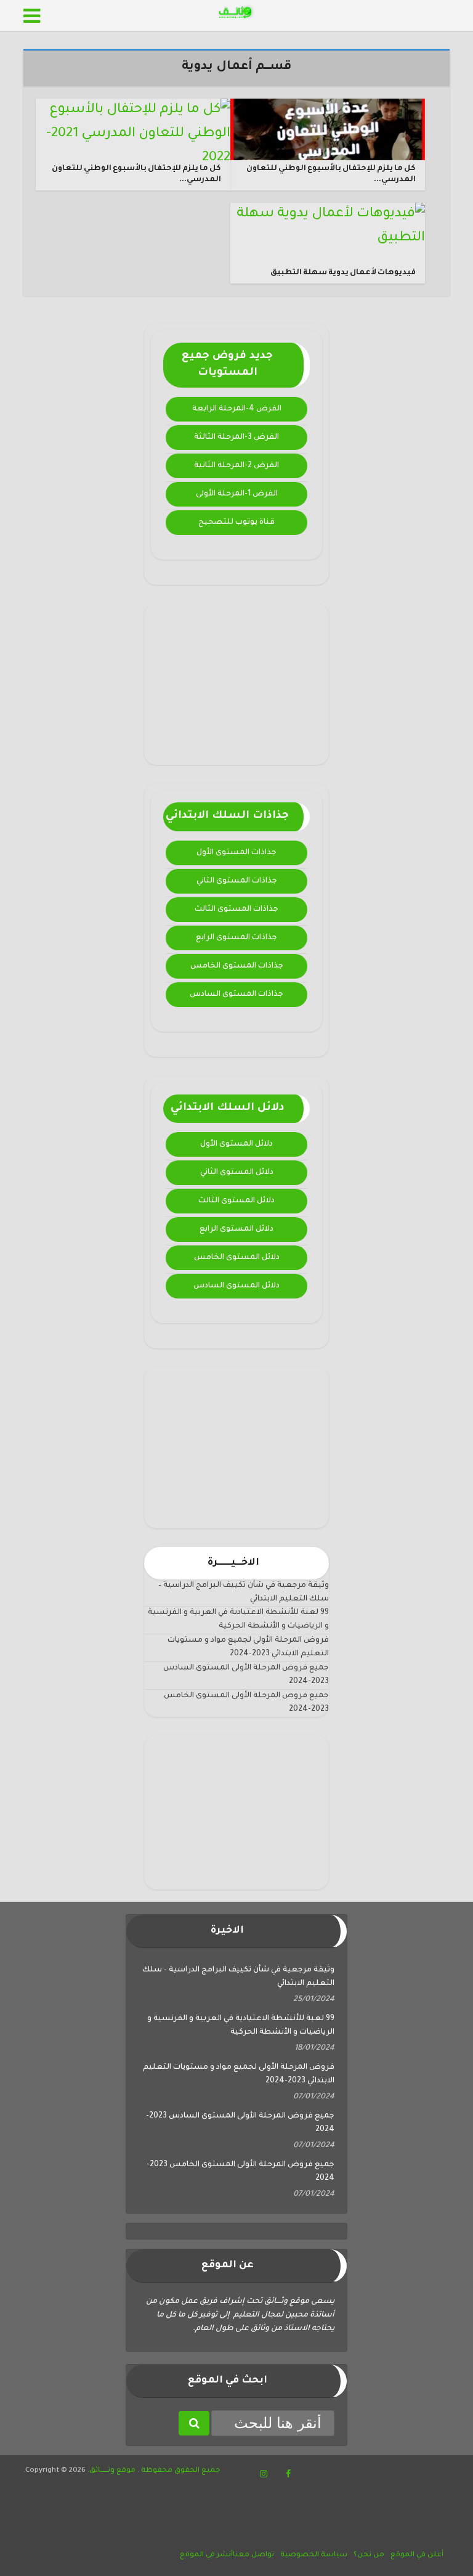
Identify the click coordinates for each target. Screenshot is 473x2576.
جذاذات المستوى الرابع (236, 938)
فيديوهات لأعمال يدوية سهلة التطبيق (343, 273)
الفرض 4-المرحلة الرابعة (237, 409)
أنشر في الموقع (206, 2555)
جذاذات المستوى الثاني (237, 881)
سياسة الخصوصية (314, 2555)
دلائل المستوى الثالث (236, 1201)
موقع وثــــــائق (112, 2471)
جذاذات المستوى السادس (236, 995)
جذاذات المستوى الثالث (236, 910)
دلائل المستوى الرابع (236, 1229)
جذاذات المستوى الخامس (237, 966)
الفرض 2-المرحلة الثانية (236, 466)
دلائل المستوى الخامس (237, 1258)
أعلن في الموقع (417, 2555)
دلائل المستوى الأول (236, 1144)
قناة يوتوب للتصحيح (236, 523)
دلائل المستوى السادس (236, 1286)
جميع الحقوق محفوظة (180, 2471)
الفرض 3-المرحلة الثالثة (236, 438)
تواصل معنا (253, 2555)
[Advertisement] (236, 684)
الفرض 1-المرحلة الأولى (237, 494)
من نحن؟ (369, 2555)
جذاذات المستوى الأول (236, 853)
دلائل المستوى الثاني (237, 1173)
